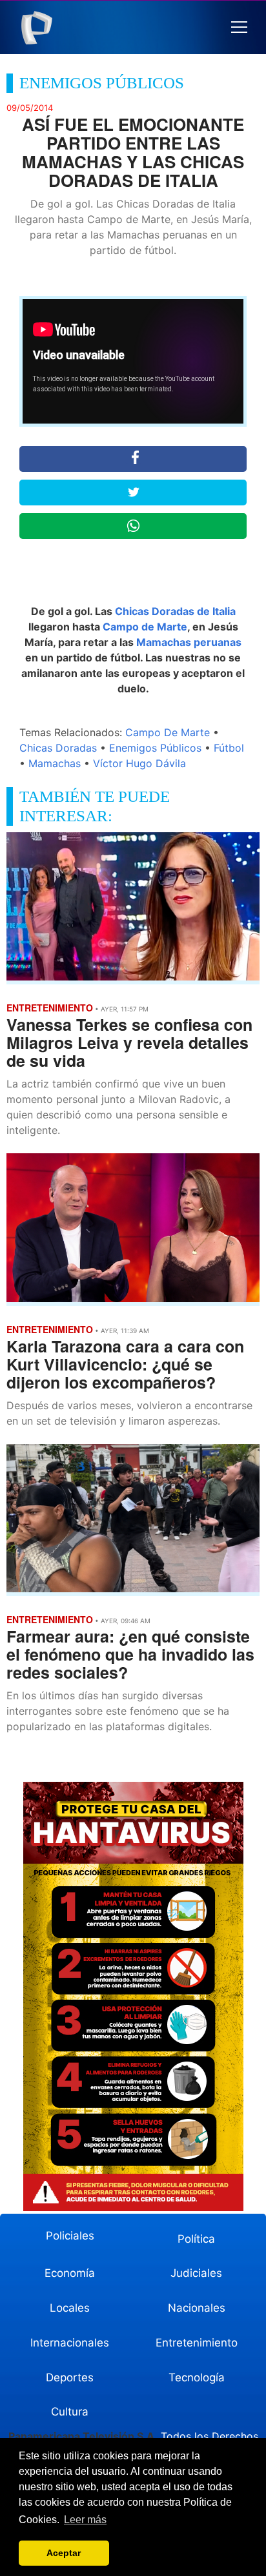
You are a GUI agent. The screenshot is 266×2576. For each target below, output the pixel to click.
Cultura (70, 2412)
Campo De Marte (168, 732)
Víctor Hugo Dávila (139, 763)
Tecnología (197, 2377)
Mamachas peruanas (189, 642)
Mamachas (55, 763)
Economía (70, 2273)
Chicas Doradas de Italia (175, 611)
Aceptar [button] (64, 2553)
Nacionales (197, 2308)
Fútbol (229, 748)
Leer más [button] (85, 2520)
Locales (70, 2308)
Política (196, 2239)
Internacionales (70, 2343)
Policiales (70, 2236)
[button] (239, 27)
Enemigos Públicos (155, 748)
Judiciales (196, 2273)
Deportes (70, 2377)
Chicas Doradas (58, 748)
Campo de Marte (145, 627)
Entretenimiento (197, 2343)
